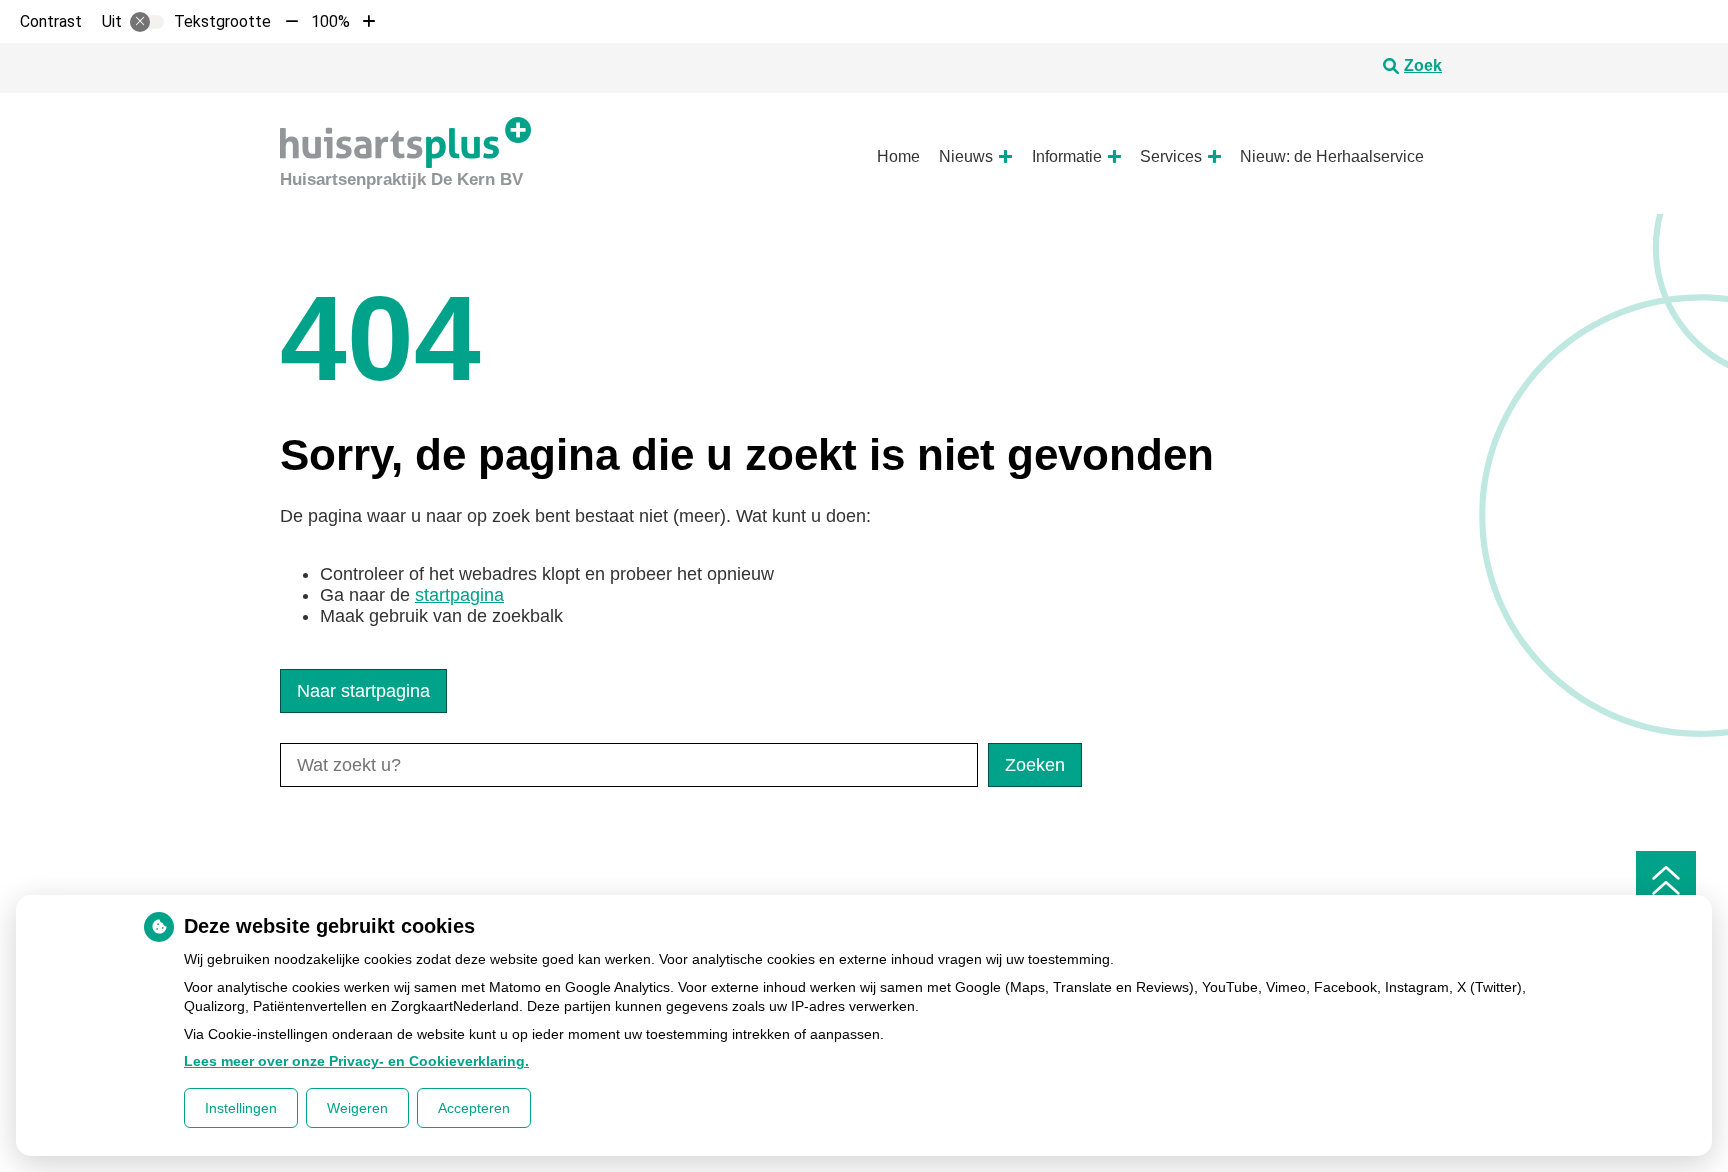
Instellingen (241, 1108)
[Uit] (147, 22)
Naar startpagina (363, 691)
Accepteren (474, 1108)
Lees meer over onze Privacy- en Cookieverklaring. (356, 1061)
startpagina (459, 595)
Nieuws (966, 156)
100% (330, 21)
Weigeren (357, 1108)
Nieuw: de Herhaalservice (1332, 156)
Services (1171, 156)
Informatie (1067, 156)
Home (898, 156)
